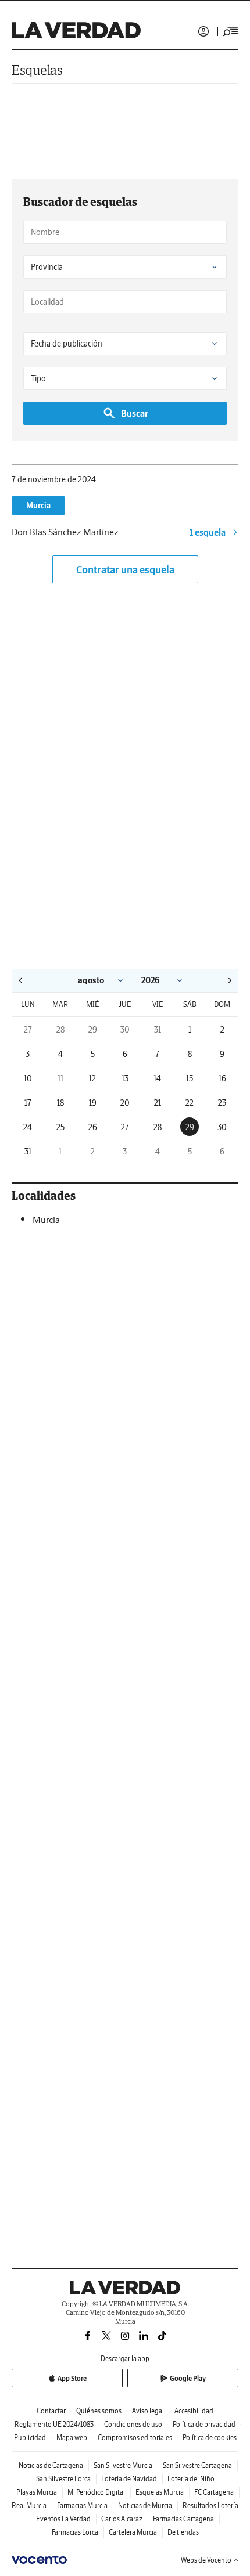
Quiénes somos (99, 2411)
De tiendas (183, 2532)
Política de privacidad (204, 2424)
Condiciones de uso (133, 2424)
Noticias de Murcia (145, 2505)
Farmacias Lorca (75, 2532)
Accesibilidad (194, 2411)
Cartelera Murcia (133, 2532)
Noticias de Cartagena (51, 2465)
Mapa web (72, 2438)
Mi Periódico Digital (96, 2492)
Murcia (38, 506)
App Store (72, 2378)
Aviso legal (148, 2411)
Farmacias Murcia (82, 2505)
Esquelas (37, 70)
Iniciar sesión (203, 31)
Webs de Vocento (206, 2560)
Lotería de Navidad (129, 2479)
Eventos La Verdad (63, 2519)
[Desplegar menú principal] (231, 31)
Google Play (188, 2378)
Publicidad (30, 2438)
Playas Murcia (37, 2492)
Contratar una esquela (125, 570)
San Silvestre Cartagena (197, 2465)
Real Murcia (29, 2505)
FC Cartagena (214, 2492)
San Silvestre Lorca (63, 2479)
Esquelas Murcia (160, 2492)
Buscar (135, 413)
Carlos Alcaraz (122, 2519)
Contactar (51, 2411)
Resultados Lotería (210, 2505)
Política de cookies (210, 2438)
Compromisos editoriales (135, 2438)
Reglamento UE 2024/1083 (54, 2424)
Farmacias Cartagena (183, 2519)
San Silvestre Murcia (123, 2465)
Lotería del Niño (191, 2479)
